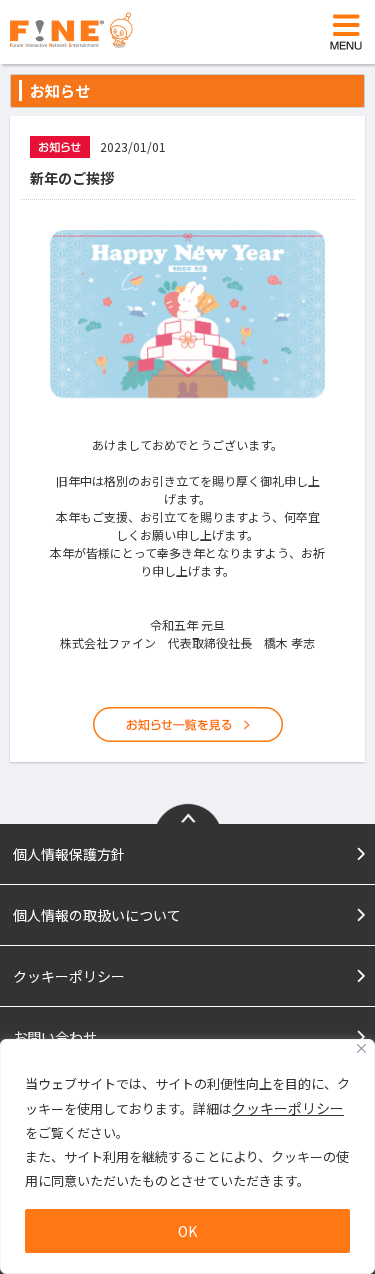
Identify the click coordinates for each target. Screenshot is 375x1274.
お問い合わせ (55, 1037)
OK (187, 1231)
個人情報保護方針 (69, 854)
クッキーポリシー (288, 1108)
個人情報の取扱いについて (97, 915)
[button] (346, 32)
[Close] (361, 1048)
